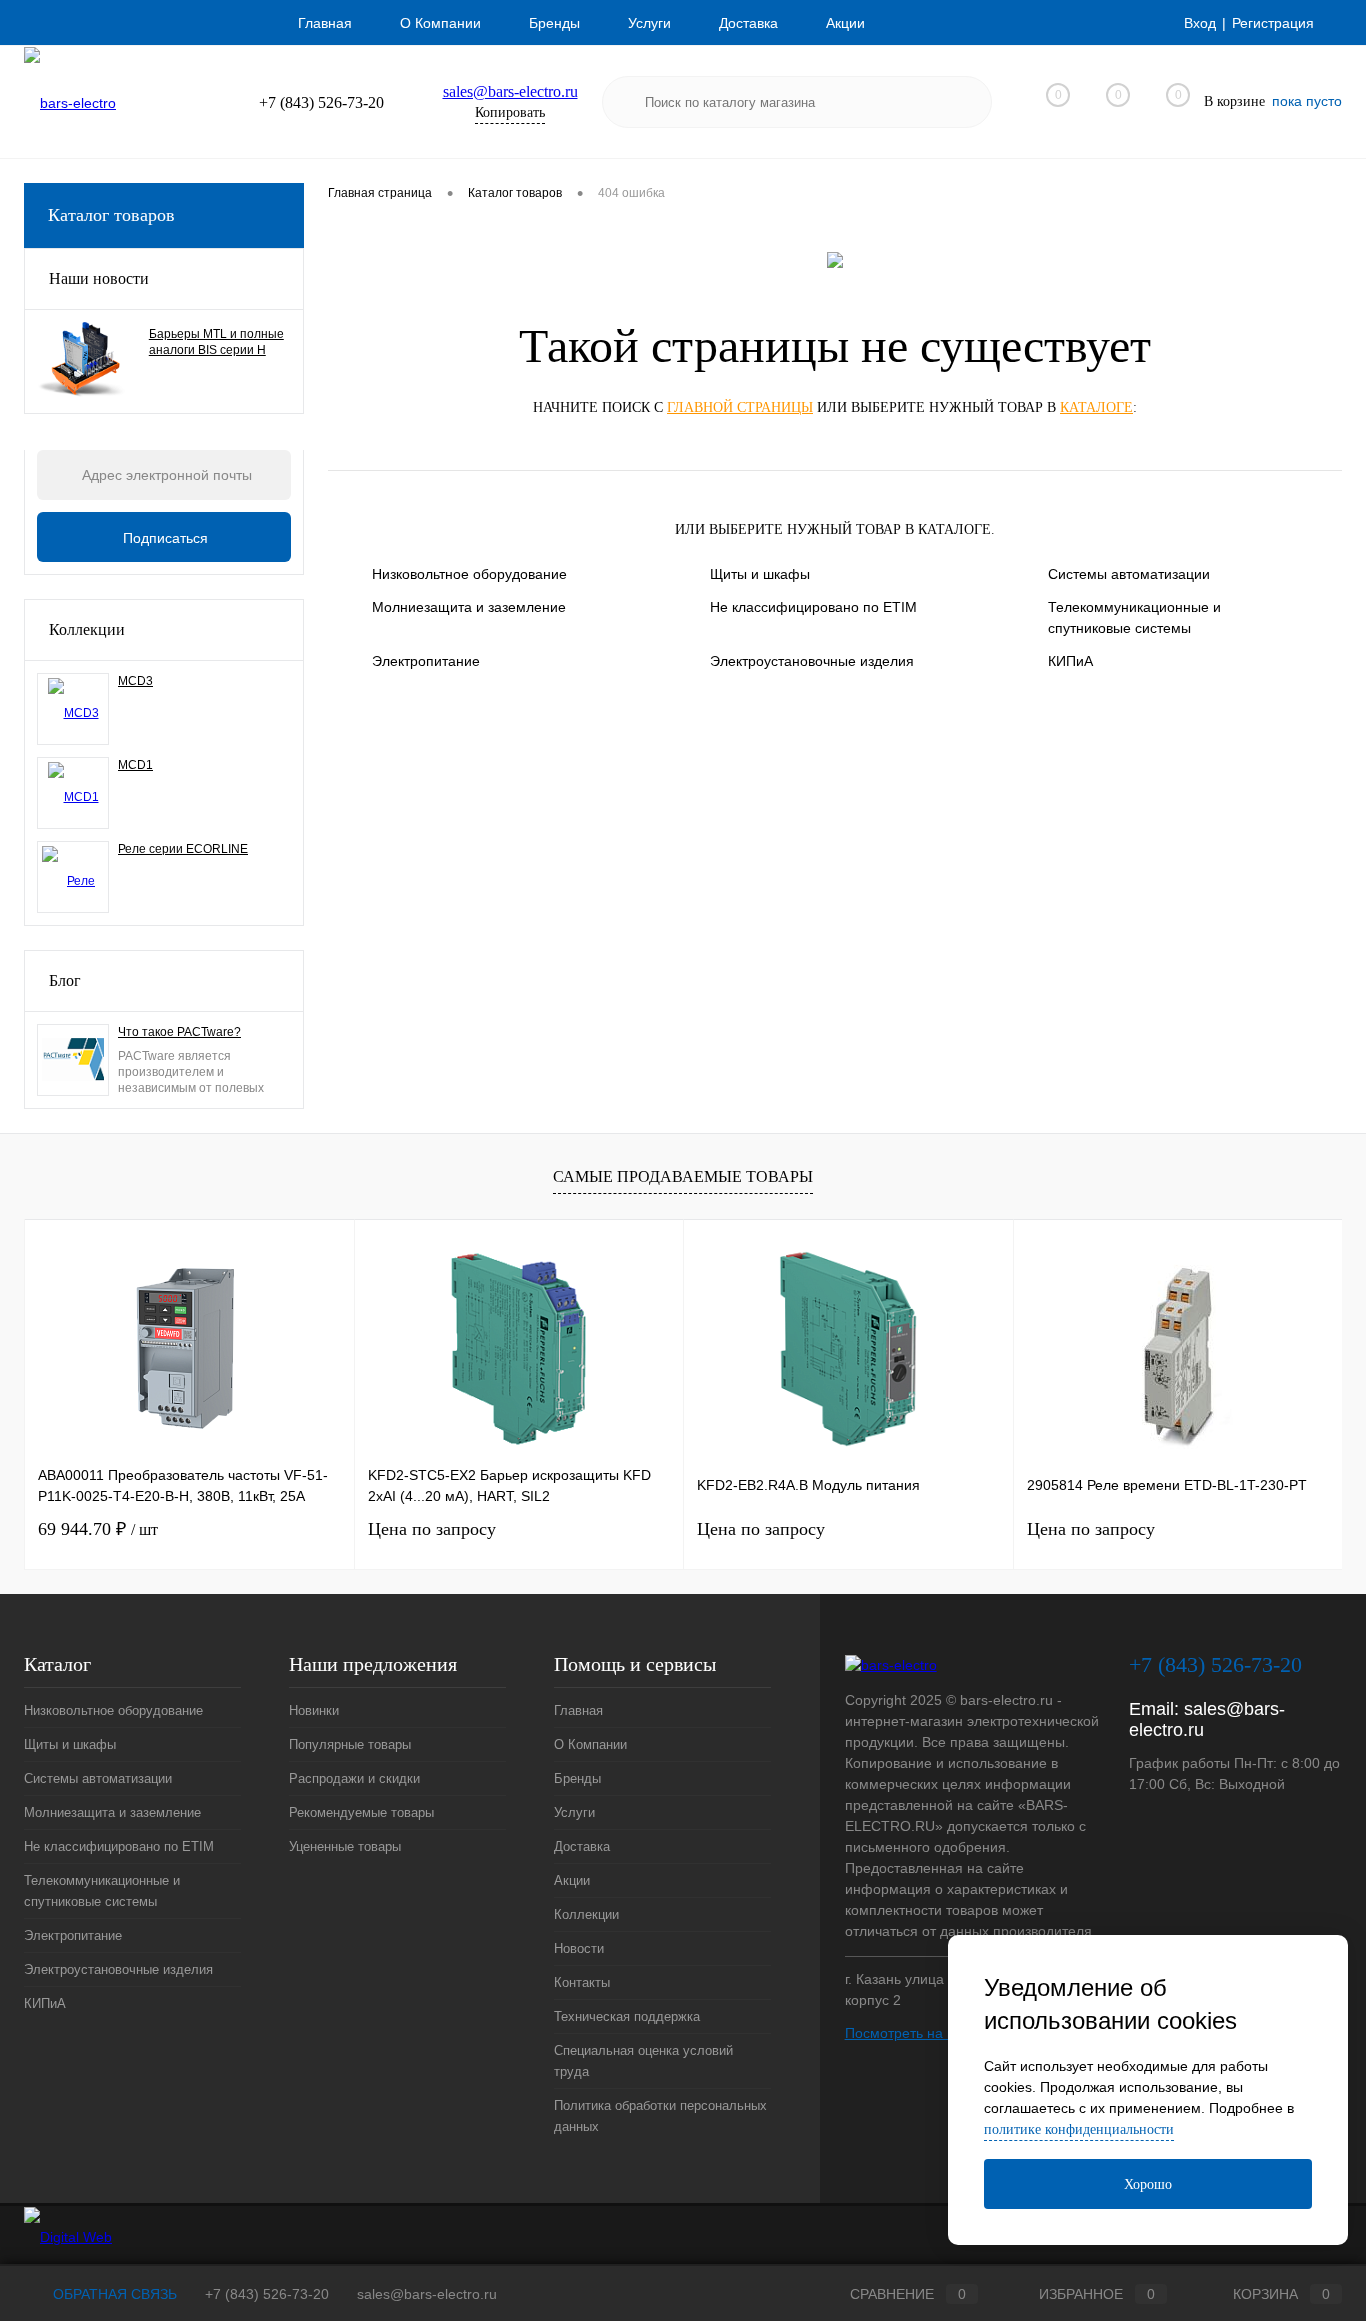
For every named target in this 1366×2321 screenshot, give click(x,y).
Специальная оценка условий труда (643, 2061)
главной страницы (740, 407)
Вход (1200, 23)
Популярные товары (350, 1744)
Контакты (582, 1982)
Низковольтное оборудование (469, 574)
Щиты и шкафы (760, 574)
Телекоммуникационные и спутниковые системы (1134, 617)
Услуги (649, 23)
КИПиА (1070, 661)
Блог (65, 980)
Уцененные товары (345, 1846)
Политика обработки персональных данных (660, 2116)
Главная (325, 23)
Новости (579, 1948)
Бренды (554, 23)
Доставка (748, 23)
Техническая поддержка (627, 2016)
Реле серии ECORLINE (183, 849)
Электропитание (426, 661)
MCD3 (135, 681)
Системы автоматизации (1129, 574)
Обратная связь (113, 2294)
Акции (845, 23)
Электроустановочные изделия (812, 661)
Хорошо (1148, 2184)
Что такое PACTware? (179, 1032)
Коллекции (87, 629)
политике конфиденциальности (1079, 2129)
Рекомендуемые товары (361, 1812)
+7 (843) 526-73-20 (267, 2294)
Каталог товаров (111, 215)
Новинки (314, 1710)
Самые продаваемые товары (683, 1176)
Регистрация (1273, 23)
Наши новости (99, 278)
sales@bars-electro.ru (510, 91)
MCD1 (135, 765)
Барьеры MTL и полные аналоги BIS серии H (216, 342)
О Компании (440, 23)
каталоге (1096, 407)
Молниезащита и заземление (469, 607)
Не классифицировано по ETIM (813, 607)
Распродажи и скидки (354, 1778)
